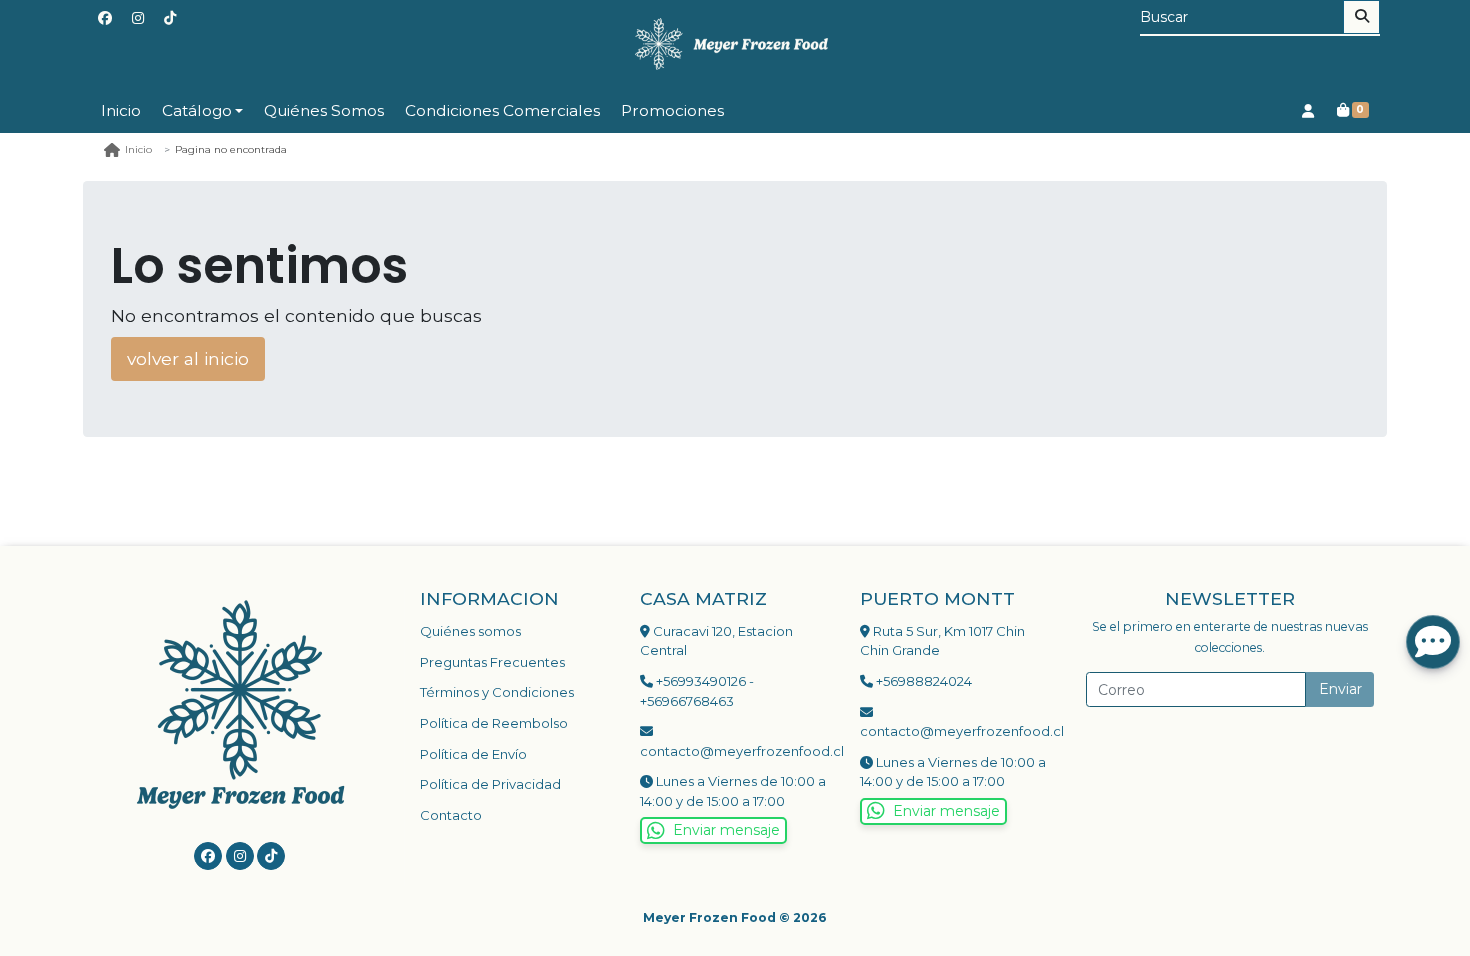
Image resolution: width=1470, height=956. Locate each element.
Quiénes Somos (324, 110)
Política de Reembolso (494, 723)
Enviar (1340, 689)
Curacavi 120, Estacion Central (716, 641)
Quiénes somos (470, 631)
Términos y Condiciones (497, 692)
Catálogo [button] (197, 110)
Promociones (672, 110)
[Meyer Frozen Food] (735, 44)
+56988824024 (922, 681)
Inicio (121, 110)
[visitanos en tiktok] (170, 18)
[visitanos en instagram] (138, 18)
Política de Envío (473, 754)
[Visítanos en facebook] (208, 856)
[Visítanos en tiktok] (271, 856)
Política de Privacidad (490, 784)
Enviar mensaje (726, 830)
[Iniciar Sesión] (1307, 110)
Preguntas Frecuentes (492, 662)
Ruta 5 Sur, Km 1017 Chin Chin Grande (942, 641)
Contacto (451, 815)
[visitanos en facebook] (105, 18)
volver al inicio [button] (188, 358)
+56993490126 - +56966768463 (697, 691)
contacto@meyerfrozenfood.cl (735, 751)
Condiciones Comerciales (502, 110)
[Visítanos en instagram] (240, 856)
